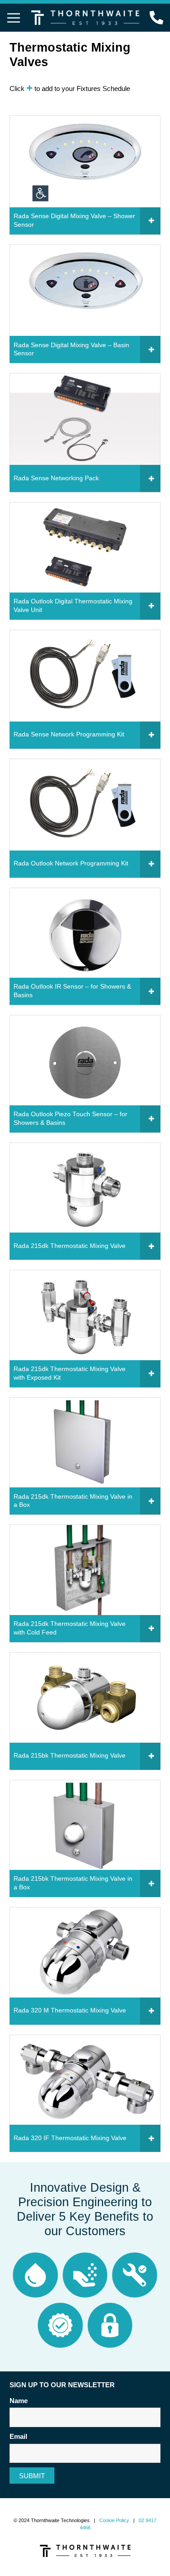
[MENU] (14, 18)
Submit (32, 2476)
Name (19, 2401)
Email (18, 2436)
